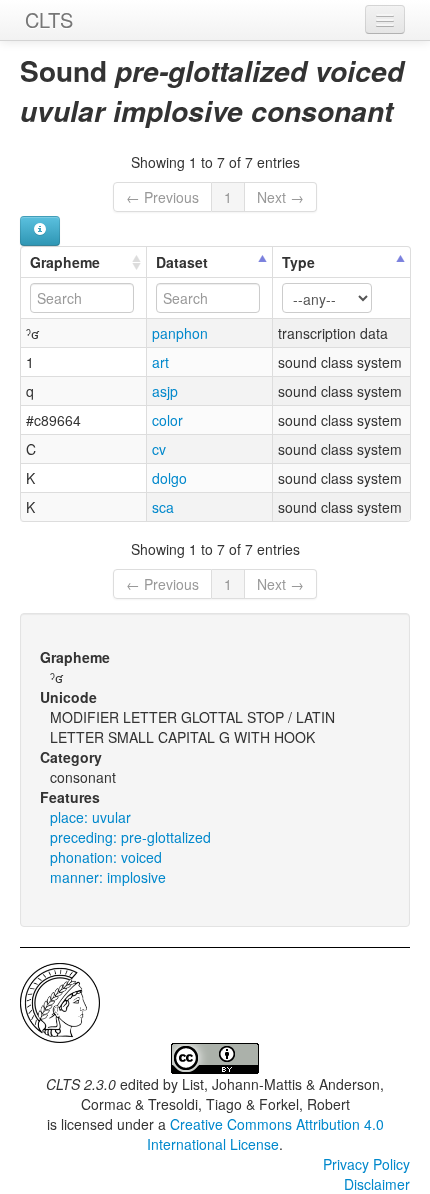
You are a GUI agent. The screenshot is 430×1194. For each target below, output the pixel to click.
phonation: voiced (106, 857)
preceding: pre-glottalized (130, 837)
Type (298, 262)
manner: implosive (108, 877)
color (167, 420)
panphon (180, 333)
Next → (280, 197)
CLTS (49, 19)
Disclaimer (377, 1184)
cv (159, 449)
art (160, 362)
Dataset (182, 262)
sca (163, 507)
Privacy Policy (366, 1164)
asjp (165, 391)
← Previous (162, 197)
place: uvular (90, 817)
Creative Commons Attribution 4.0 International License (265, 1134)
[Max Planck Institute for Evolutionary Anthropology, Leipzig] (60, 1001)
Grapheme (65, 262)
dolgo (169, 478)
